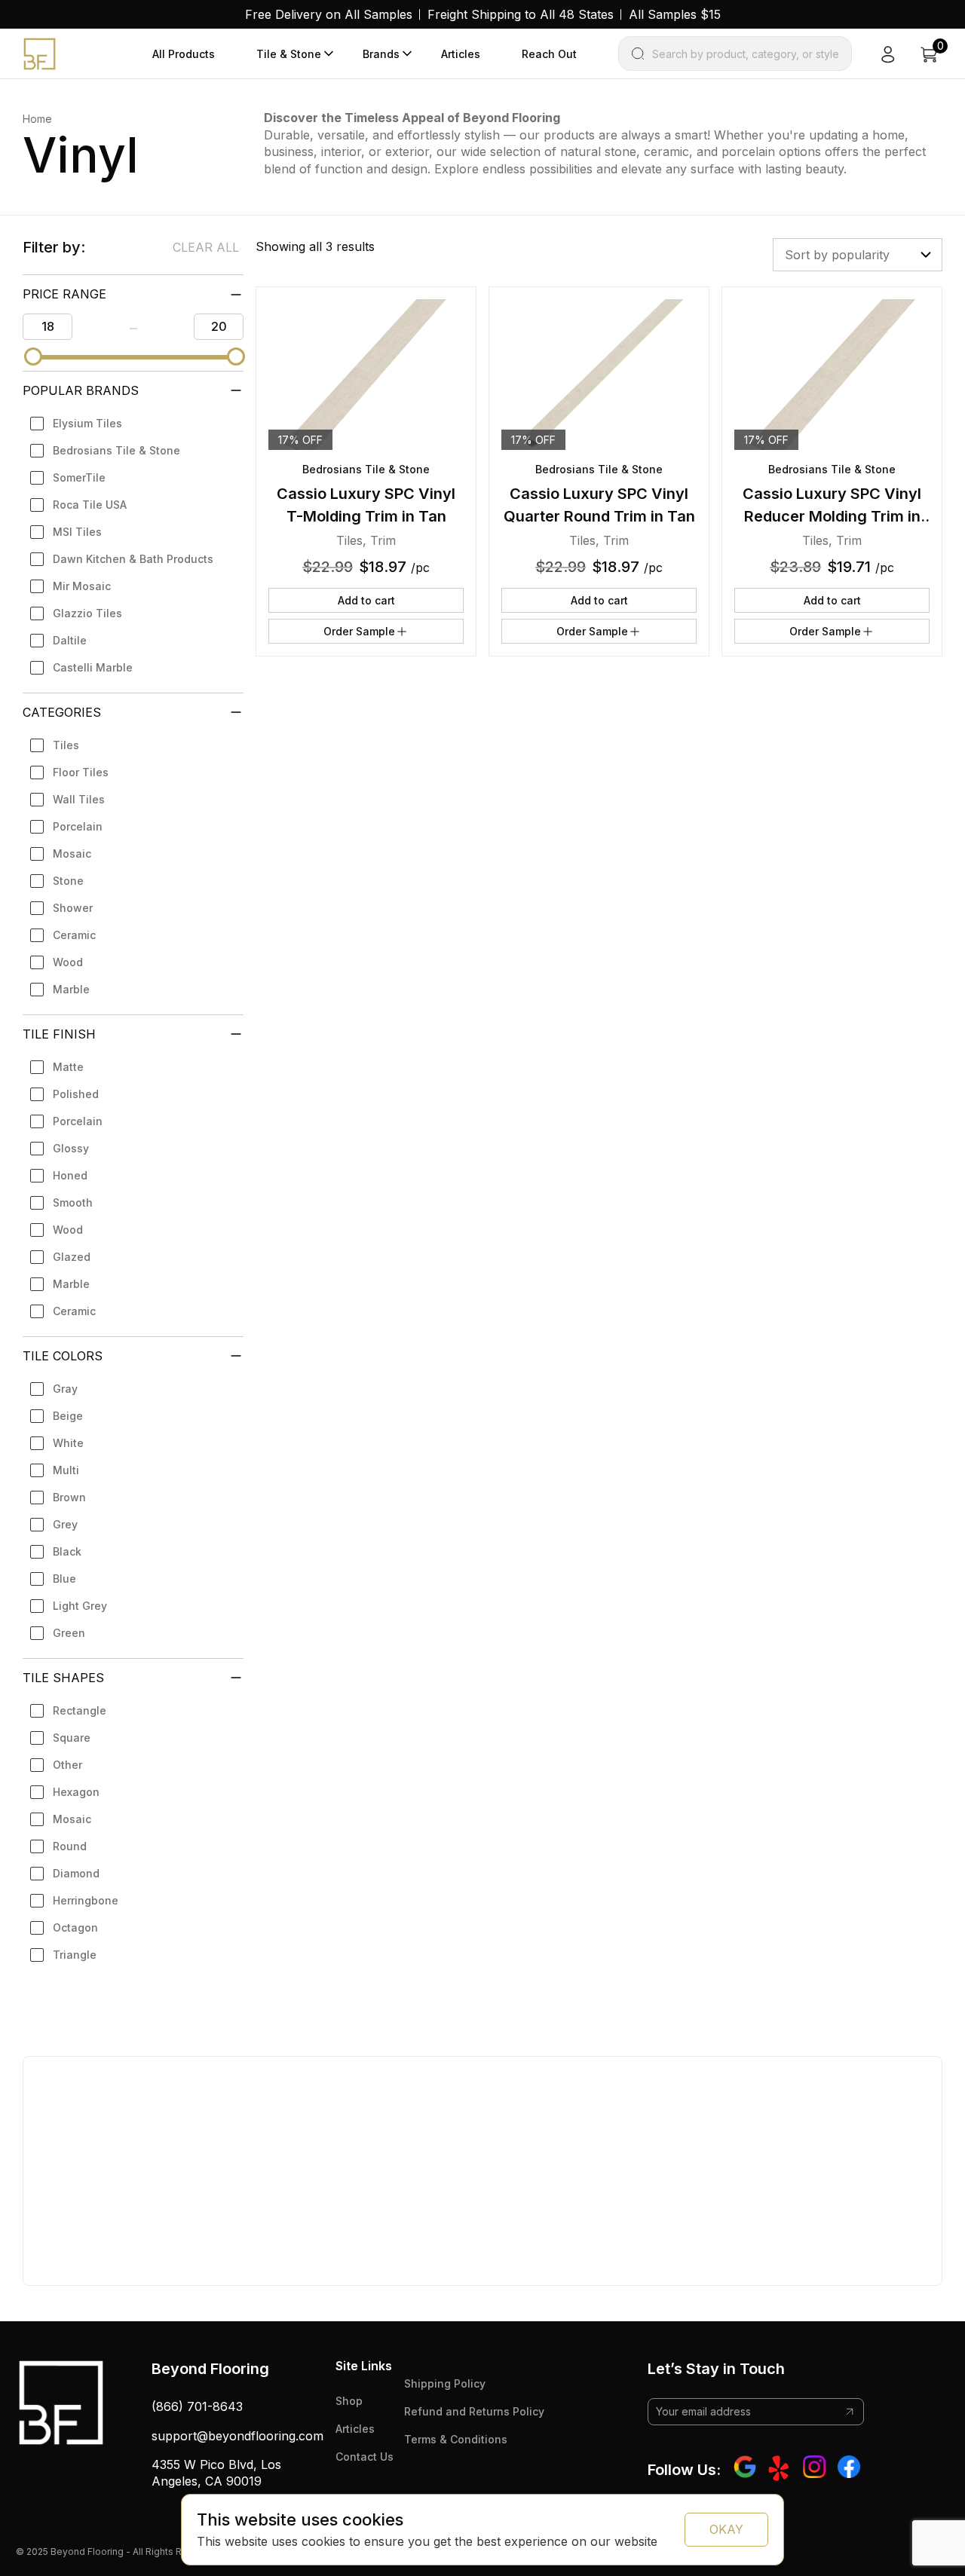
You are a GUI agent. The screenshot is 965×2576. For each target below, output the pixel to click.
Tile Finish (59, 1034)
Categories (62, 712)
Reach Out (549, 54)
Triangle (75, 1955)
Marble (71, 989)
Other (67, 1765)
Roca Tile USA (90, 505)
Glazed (72, 1257)
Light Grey (80, 1606)
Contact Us (365, 2457)
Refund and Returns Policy (474, 2411)
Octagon (75, 1927)
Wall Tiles (79, 799)
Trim (383, 540)
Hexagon (76, 1792)
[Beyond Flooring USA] (40, 53)
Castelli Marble (93, 667)
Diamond (76, 1873)
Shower (73, 908)
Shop (349, 2401)
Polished (76, 1094)
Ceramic (74, 935)
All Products (184, 54)
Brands (381, 54)
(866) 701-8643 (197, 2406)
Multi (66, 1470)
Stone (68, 881)
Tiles (66, 745)
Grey (65, 1524)
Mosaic (72, 854)
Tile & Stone (289, 54)
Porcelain (78, 826)
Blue (64, 1579)
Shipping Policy (445, 2383)
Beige (68, 1416)
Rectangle (80, 1710)
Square (72, 1738)
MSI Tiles (77, 532)
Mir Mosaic (82, 586)
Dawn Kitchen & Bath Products (133, 559)
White (68, 1443)
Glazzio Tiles (87, 613)
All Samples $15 (675, 14)
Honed (70, 1175)
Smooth (73, 1202)
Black (67, 1551)
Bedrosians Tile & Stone (116, 450)
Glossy (71, 1148)
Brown (69, 1497)
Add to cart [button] (366, 600)
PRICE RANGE (64, 294)
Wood (68, 962)
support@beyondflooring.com (237, 2436)
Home (37, 119)
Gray (65, 1389)
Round (70, 1846)
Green (69, 1633)
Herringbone (86, 1900)
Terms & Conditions (456, 2439)
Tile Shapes (63, 1678)
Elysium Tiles (87, 423)
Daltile (70, 640)
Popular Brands (81, 390)
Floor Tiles (81, 772)
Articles (461, 54)
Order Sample (359, 631)
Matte (68, 1067)
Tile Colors (63, 1356)
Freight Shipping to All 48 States (521, 14)
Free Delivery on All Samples (329, 14)
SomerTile (79, 477)
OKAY (726, 2529)
